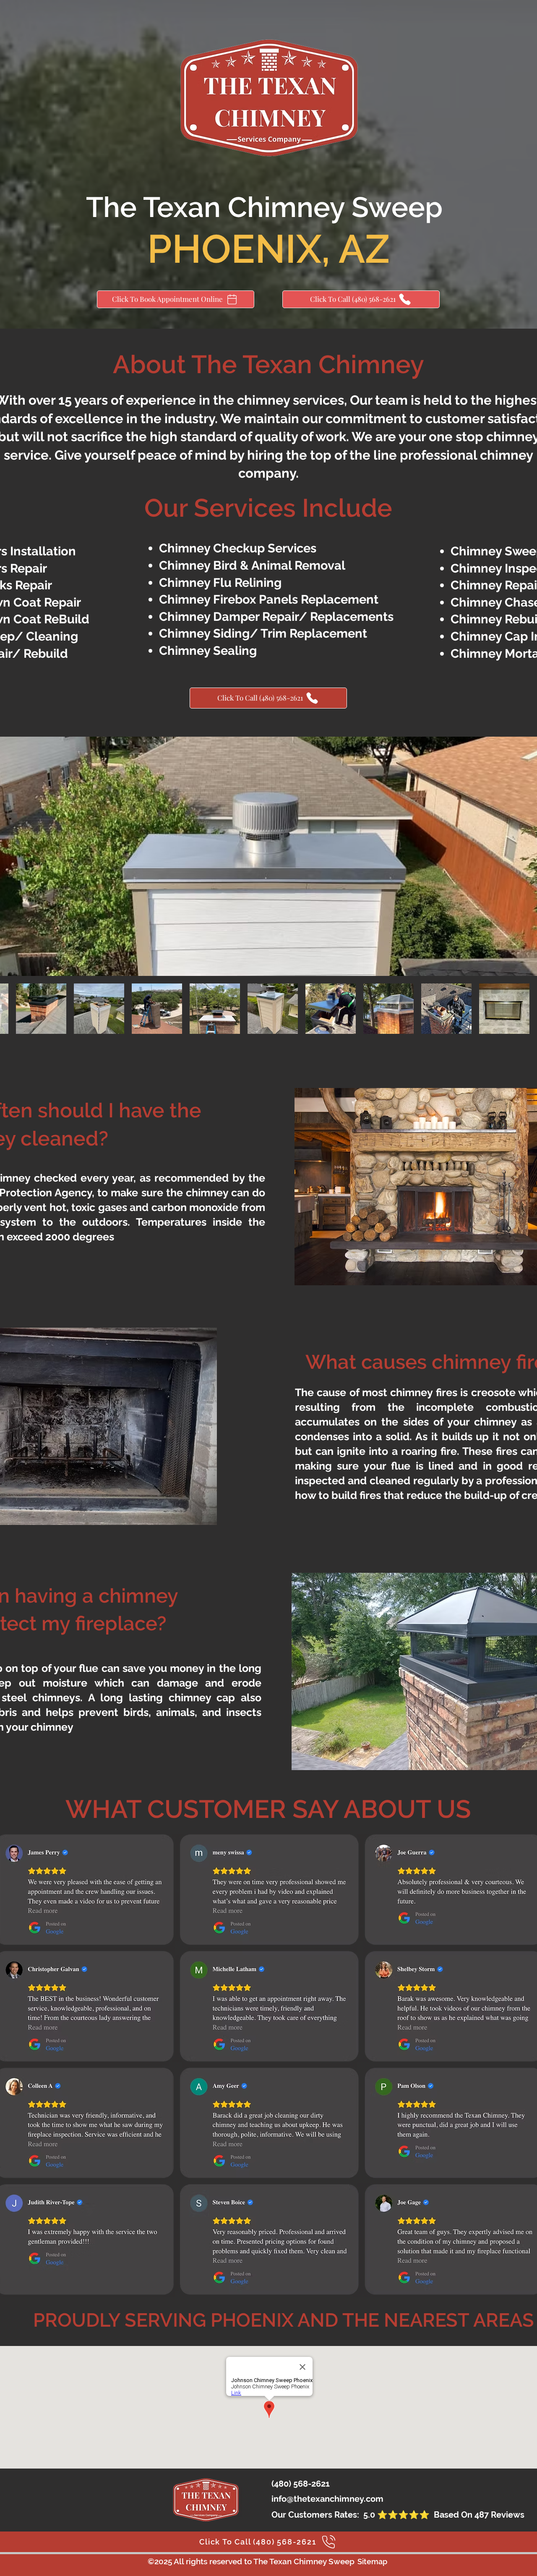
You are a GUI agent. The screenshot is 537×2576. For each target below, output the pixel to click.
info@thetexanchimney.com (327, 2499)
